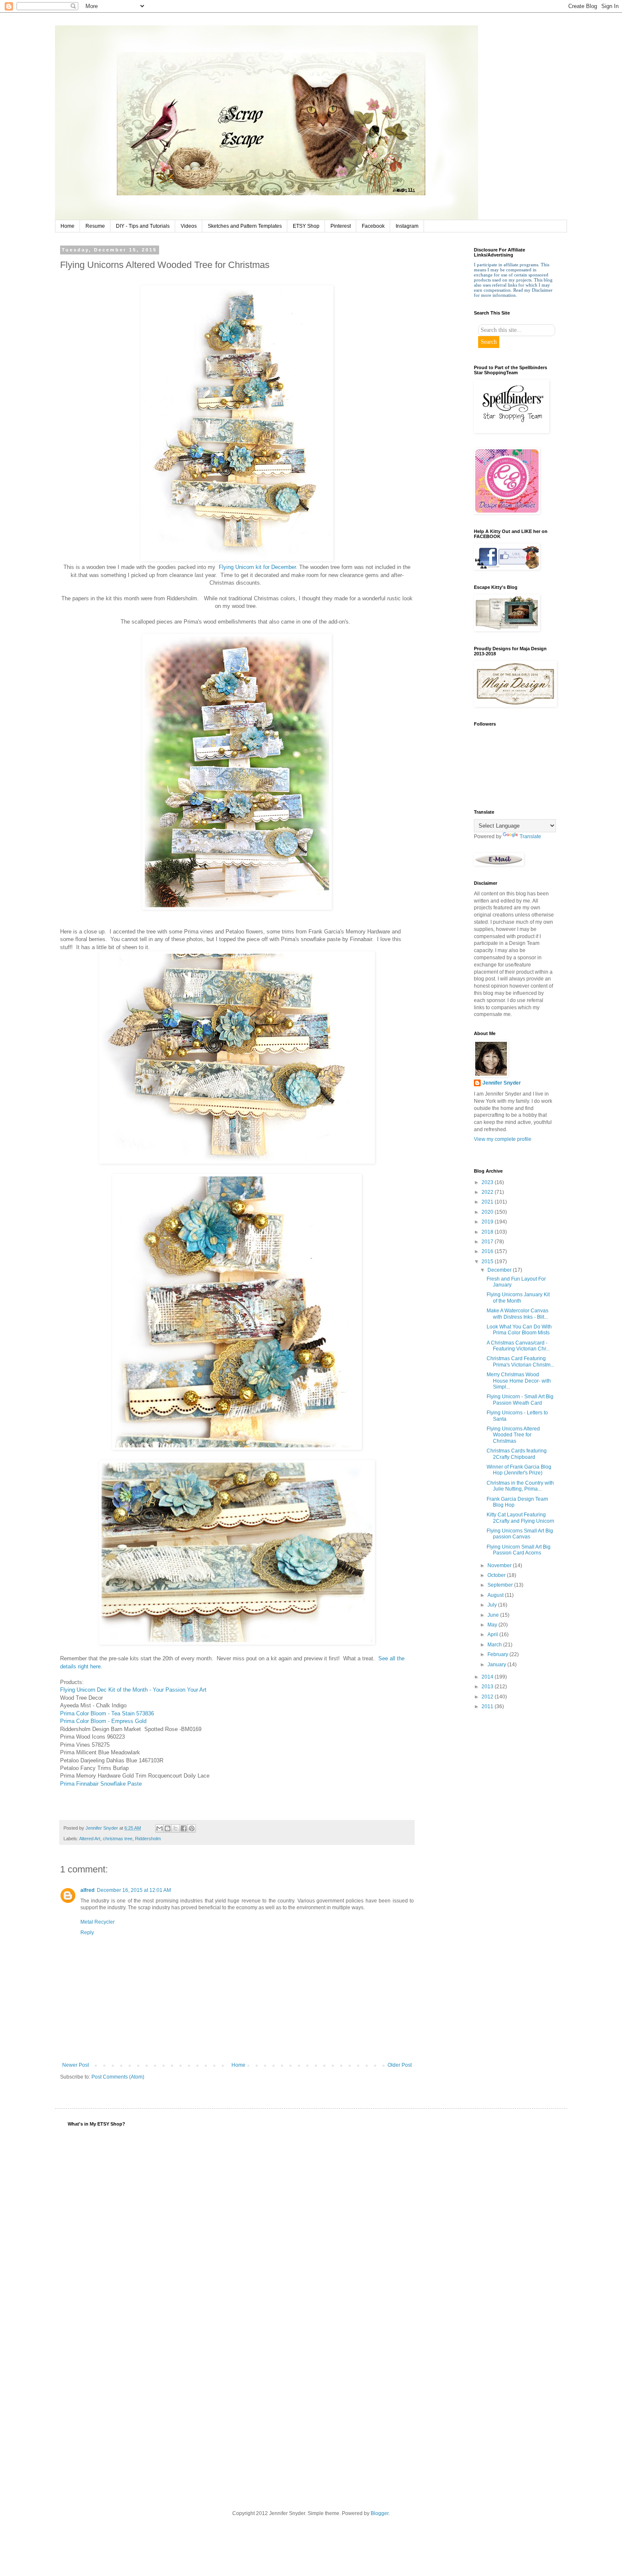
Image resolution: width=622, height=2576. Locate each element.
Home (67, 226)
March (495, 1645)
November (500, 1565)
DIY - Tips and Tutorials (143, 226)
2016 (488, 1251)
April (493, 1635)
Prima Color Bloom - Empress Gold (103, 1721)
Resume (95, 226)
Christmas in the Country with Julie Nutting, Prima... (520, 1486)
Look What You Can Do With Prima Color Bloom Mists (519, 1330)
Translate (530, 837)
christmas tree (118, 1839)
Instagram (407, 226)
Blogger (380, 2513)
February (498, 1654)
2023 (488, 1182)
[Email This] (160, 1828)
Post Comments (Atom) (118, 2077)
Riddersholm (148, 1839)
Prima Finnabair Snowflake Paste (101, 1784)
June (494, 1615)
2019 (488, 1222)
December (500, 1270)
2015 (488, 1262)
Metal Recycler (98, 1922)
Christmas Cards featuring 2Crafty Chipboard (517, 1454)
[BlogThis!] (168, 1828)
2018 (488, 1232)
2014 (488, 1677)
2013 (488, 1687)
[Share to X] (176, 1828)
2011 (488, 1706)
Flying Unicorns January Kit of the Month (518, 1298)
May (493, 1625)
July (493, 1605)
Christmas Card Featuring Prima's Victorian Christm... (520, 1361)
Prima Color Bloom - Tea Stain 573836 (107, 1713)
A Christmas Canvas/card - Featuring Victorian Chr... (518, 1346)
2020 (488, 1212)
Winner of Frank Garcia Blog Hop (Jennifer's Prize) (519, 1470)
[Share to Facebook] (184, 1828)
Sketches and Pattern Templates (245, 226)
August (496, 1595)
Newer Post (76, 2065)
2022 (488, 1192)
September (501, 1585)
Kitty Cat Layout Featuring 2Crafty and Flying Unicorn (520, 1518)
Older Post (400, 2065)
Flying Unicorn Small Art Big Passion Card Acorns (519, 1550)
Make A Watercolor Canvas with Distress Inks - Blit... (517, 1314)
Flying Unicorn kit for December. (258, 567)
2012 (488, 1697)
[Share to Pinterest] (192, 1828)
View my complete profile (503, 1139)
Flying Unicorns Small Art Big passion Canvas (520, 1534)
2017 (488, 1242)
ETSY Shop (306, 226)
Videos (189, 226)
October (497, 1575)
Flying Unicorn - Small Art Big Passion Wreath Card (520, 1400)
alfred (87, 1890)
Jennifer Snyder (502, 1083)
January (497, 1665)
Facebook (373, 226)
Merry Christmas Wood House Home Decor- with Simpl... (519, 1381)
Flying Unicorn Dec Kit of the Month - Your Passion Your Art (133, 1690)
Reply (87, 1933)
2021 (488, 1202)
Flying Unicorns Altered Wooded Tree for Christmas (513, 1435)
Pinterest (341, 226)
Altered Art (90, 1839)
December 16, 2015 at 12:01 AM (134, 1890)
